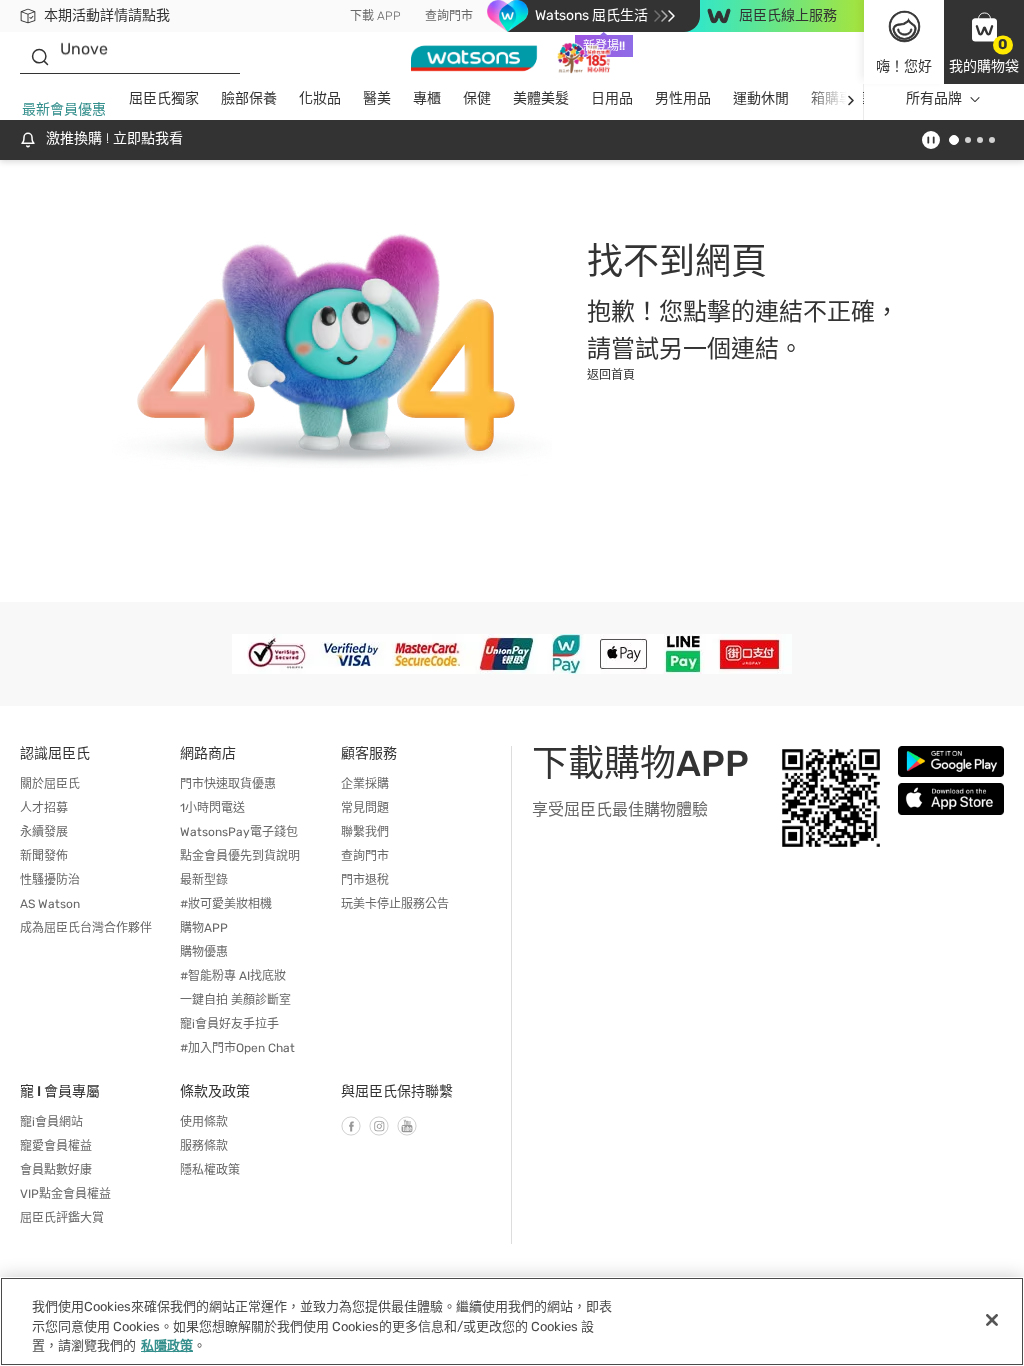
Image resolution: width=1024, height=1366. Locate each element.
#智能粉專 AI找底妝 (233, 976)
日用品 (612, 98)
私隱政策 (167, 1345)
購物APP (204, 928)
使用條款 (204, 1122)
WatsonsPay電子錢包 (239, 832)
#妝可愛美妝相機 (226, 904)
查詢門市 (449, 16)
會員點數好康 (56, 1170)
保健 (477, 98)
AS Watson (50, 904)
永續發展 (44, 832)
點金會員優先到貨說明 (240, 856)
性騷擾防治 (50, 880)
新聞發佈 (44, 856)
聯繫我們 (365, 832)
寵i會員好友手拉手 (229, 1024)
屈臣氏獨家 (164, 98)
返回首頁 (611, 375)
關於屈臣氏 (50, 784)
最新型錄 (204, 880)
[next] (850, 99)
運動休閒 (761, 98)
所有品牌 (934, 98)
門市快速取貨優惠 (228, 784)
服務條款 (204, 1146)
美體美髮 (541, 98)
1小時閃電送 (212, 808)
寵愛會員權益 (56, 1146)
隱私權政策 (210, 1170)
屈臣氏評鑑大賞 (62, 1218)
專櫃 (427, 98)
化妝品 (320, 98)
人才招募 (44, 808)
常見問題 (365, 808)
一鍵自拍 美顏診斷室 (235, 1000)
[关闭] (992, 1320)
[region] (512, 1321)
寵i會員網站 (51, 1122)
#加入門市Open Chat (237, 1048)
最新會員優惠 (64, 109)
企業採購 (365, 784)
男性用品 (683, 98)
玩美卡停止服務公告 (395, 904)
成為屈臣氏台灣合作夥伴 (86, 928)
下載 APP (375, 16)
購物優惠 (204, 952)
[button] (984, 42)
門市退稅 (365, 880)
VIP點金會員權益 (65, 1194)
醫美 (377, 98)
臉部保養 (249, 98)
